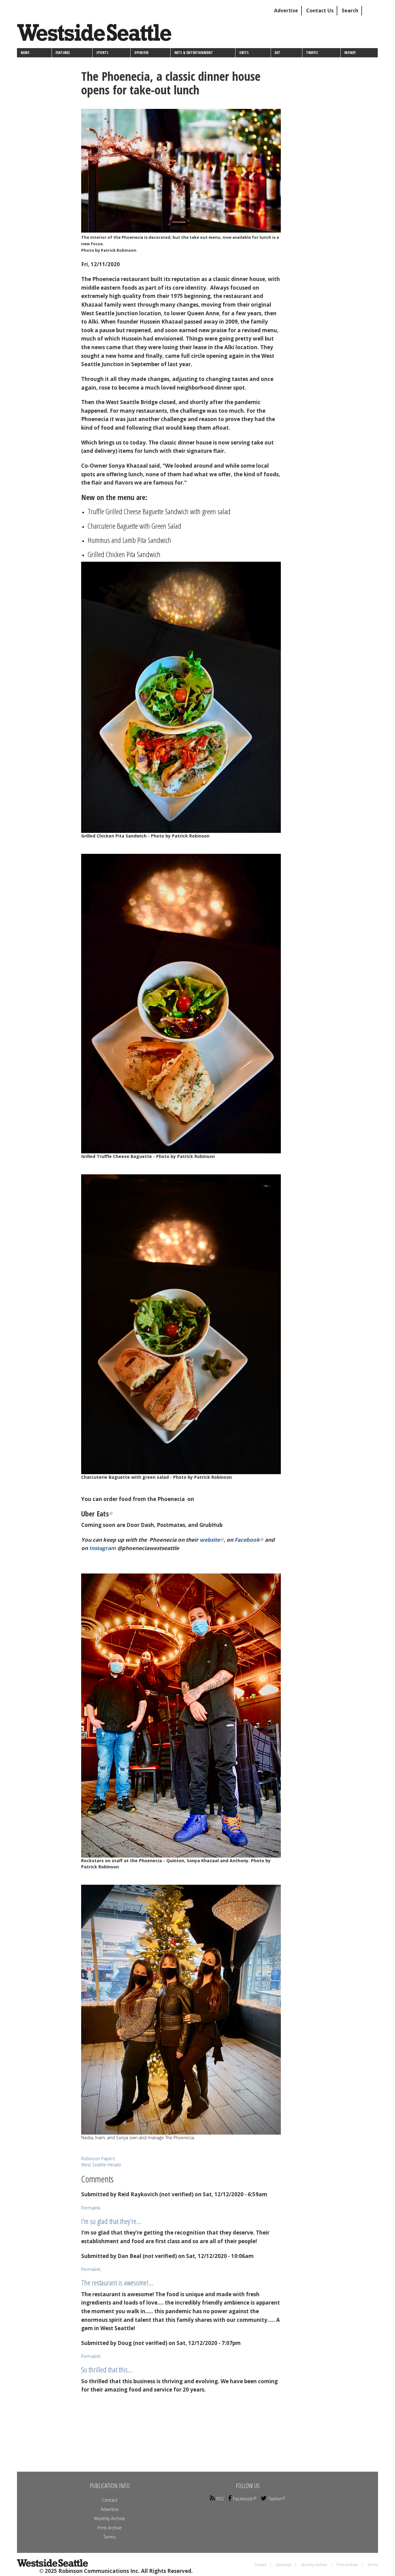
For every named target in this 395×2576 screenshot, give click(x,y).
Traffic (312, 53)
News (25, 53)
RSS (220, 2499)
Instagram (103, 1548)
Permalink (91, 2208)
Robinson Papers (98, 2158)
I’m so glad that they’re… (111, 2221)
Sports (102, 53)
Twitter (275, 2499)
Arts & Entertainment (194, 53)
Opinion (141, 53)
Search (350, 10)
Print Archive (110, 2528)
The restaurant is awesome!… (117, 2282)
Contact (110, 2500)
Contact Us (320, 10)
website (210, 1540)
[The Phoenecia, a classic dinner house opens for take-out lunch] (181, 171)
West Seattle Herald (101, 2165)
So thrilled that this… (107, 2369)
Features (63, 53)
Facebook (247, 1540)
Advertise (286, 10)
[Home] (96, 35)
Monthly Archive (110, 2518)
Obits (244, 53)
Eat (277, 53)
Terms (110, 2537)
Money (350, 53)
